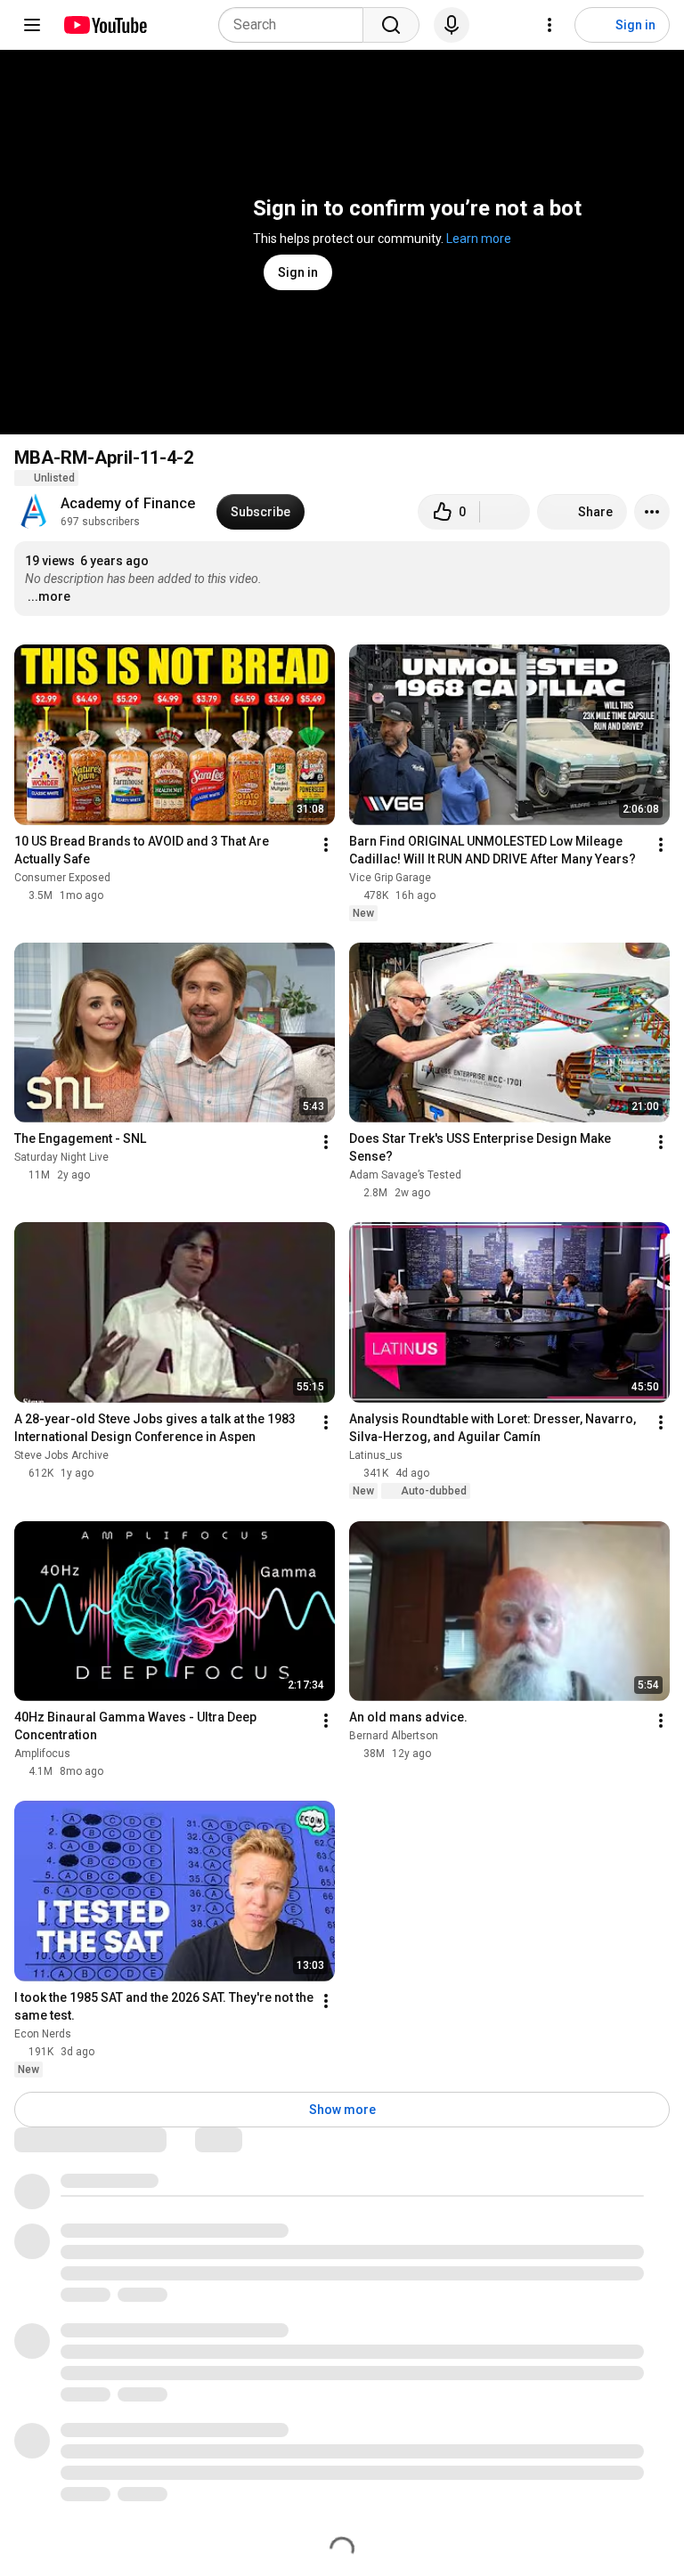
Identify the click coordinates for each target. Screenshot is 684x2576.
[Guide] (32, 25)
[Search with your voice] (452, 25)
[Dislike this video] (505, 512)
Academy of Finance (128, 503)
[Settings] (550, 25)
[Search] (391, 25)
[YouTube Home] (105, 25)
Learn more (479, 239)
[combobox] (296, 25)
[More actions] (652, 512)
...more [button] (49, 596)
